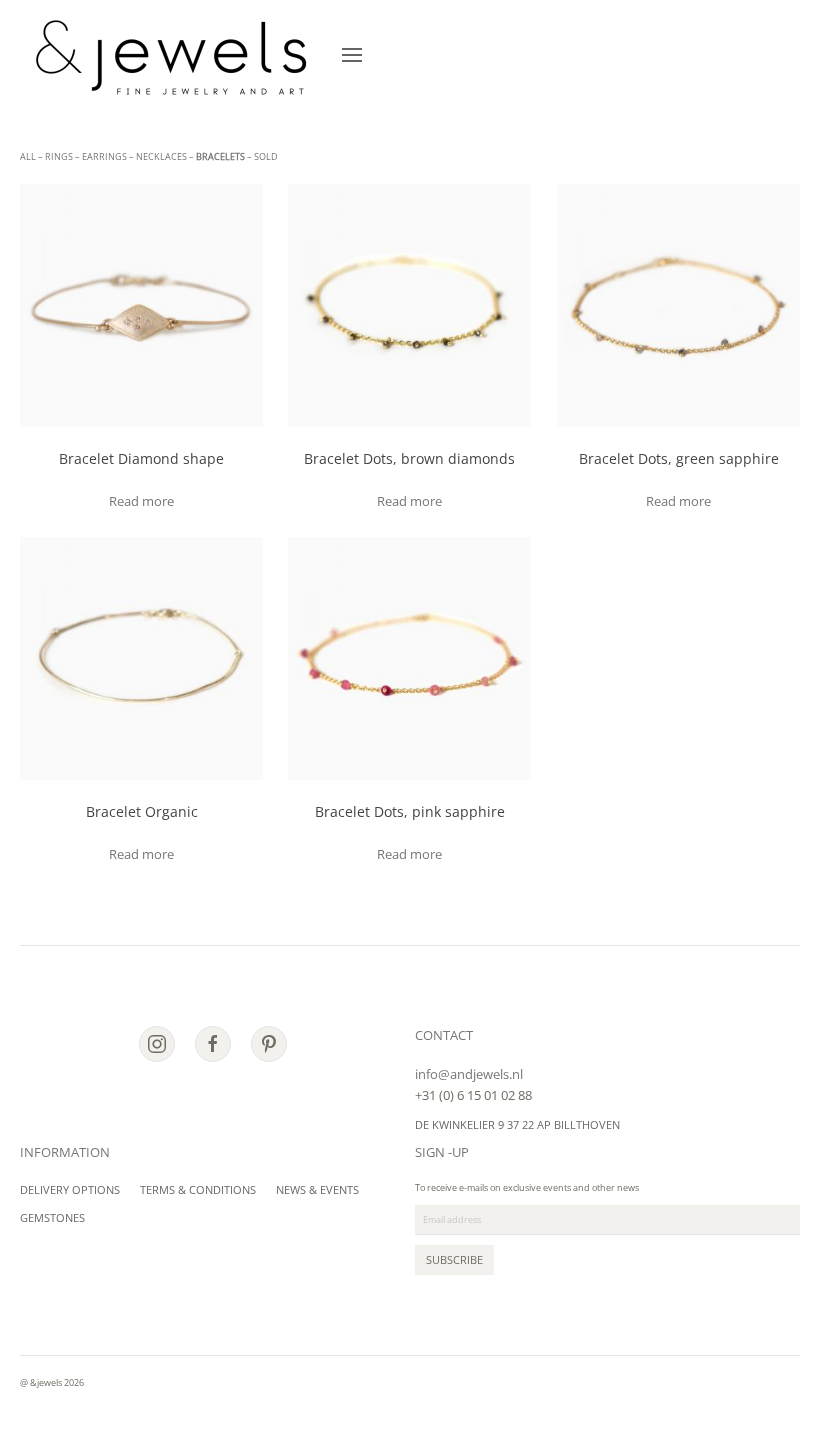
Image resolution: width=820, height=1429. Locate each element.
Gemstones (52, 1217)
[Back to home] (171, 55)
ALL (28, 156)
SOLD (266, 156)
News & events (317, 1189)
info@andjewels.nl (469, 1074)
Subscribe (454, 1259)
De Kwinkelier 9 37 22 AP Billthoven (517, 1124)
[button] (352, 55)
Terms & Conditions (198, 1189)
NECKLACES (161, 156)
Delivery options (70, 1189)
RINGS (59, 156)
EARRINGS (104, 156)
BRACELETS (220, 156)
